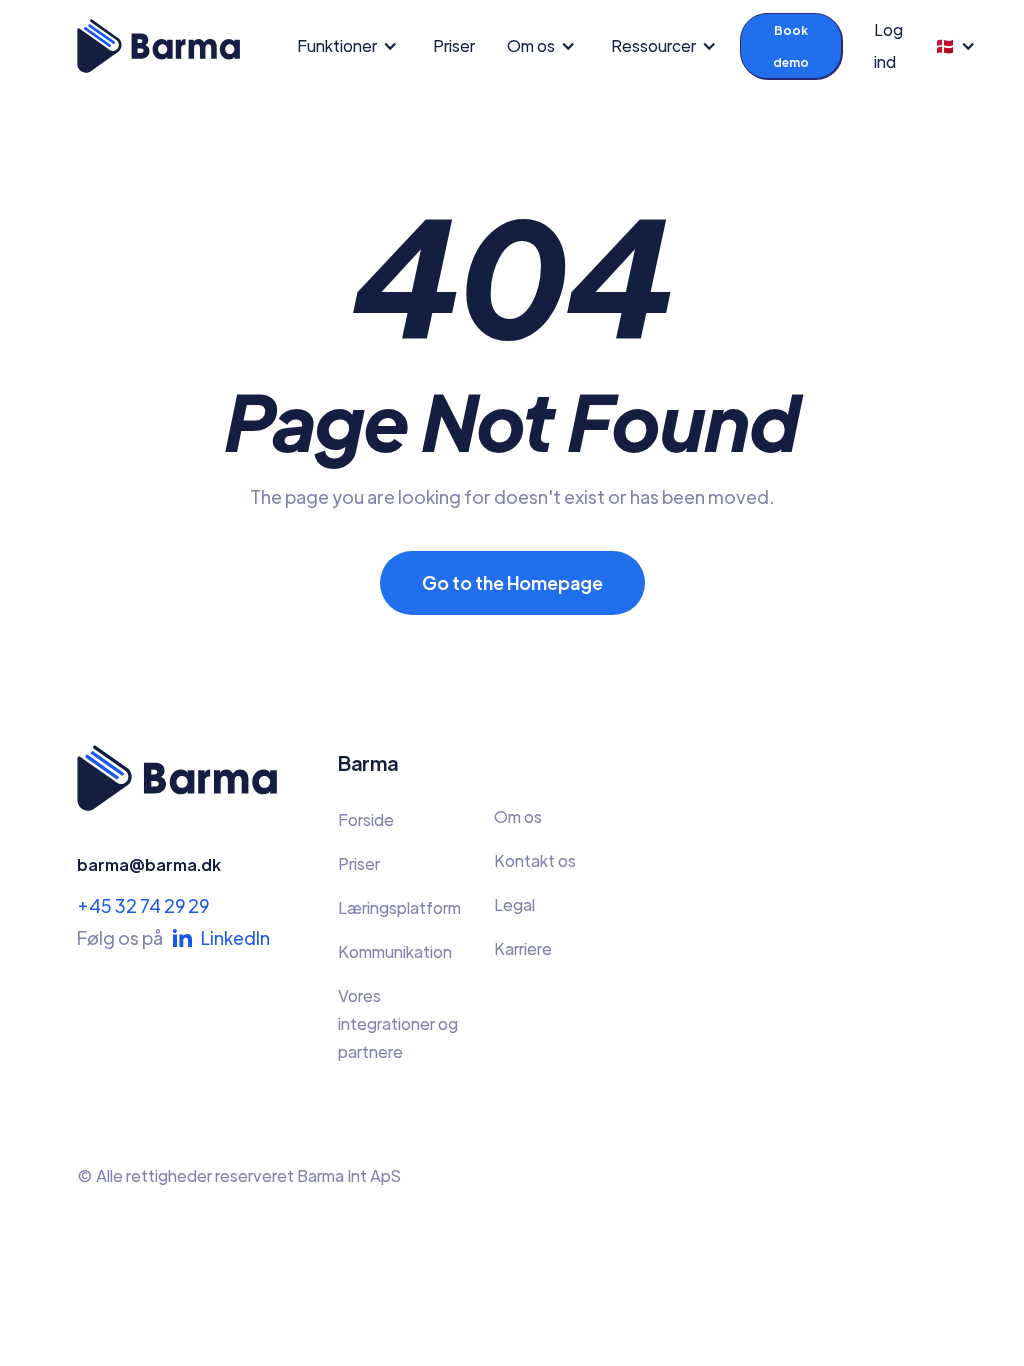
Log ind (888, 45)
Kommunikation (395, 951)
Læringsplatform (399, 907)
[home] (158, 46)
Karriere (523, 948)
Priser (454, 45)
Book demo (791, 46)
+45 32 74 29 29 (143, 905)
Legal (514, 904)
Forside (366, 819)
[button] (353, 46)
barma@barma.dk (149, 864)
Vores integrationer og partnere (398, 1023)
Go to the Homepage (512, 582)
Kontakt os (535, 860)
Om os (518, 816)
